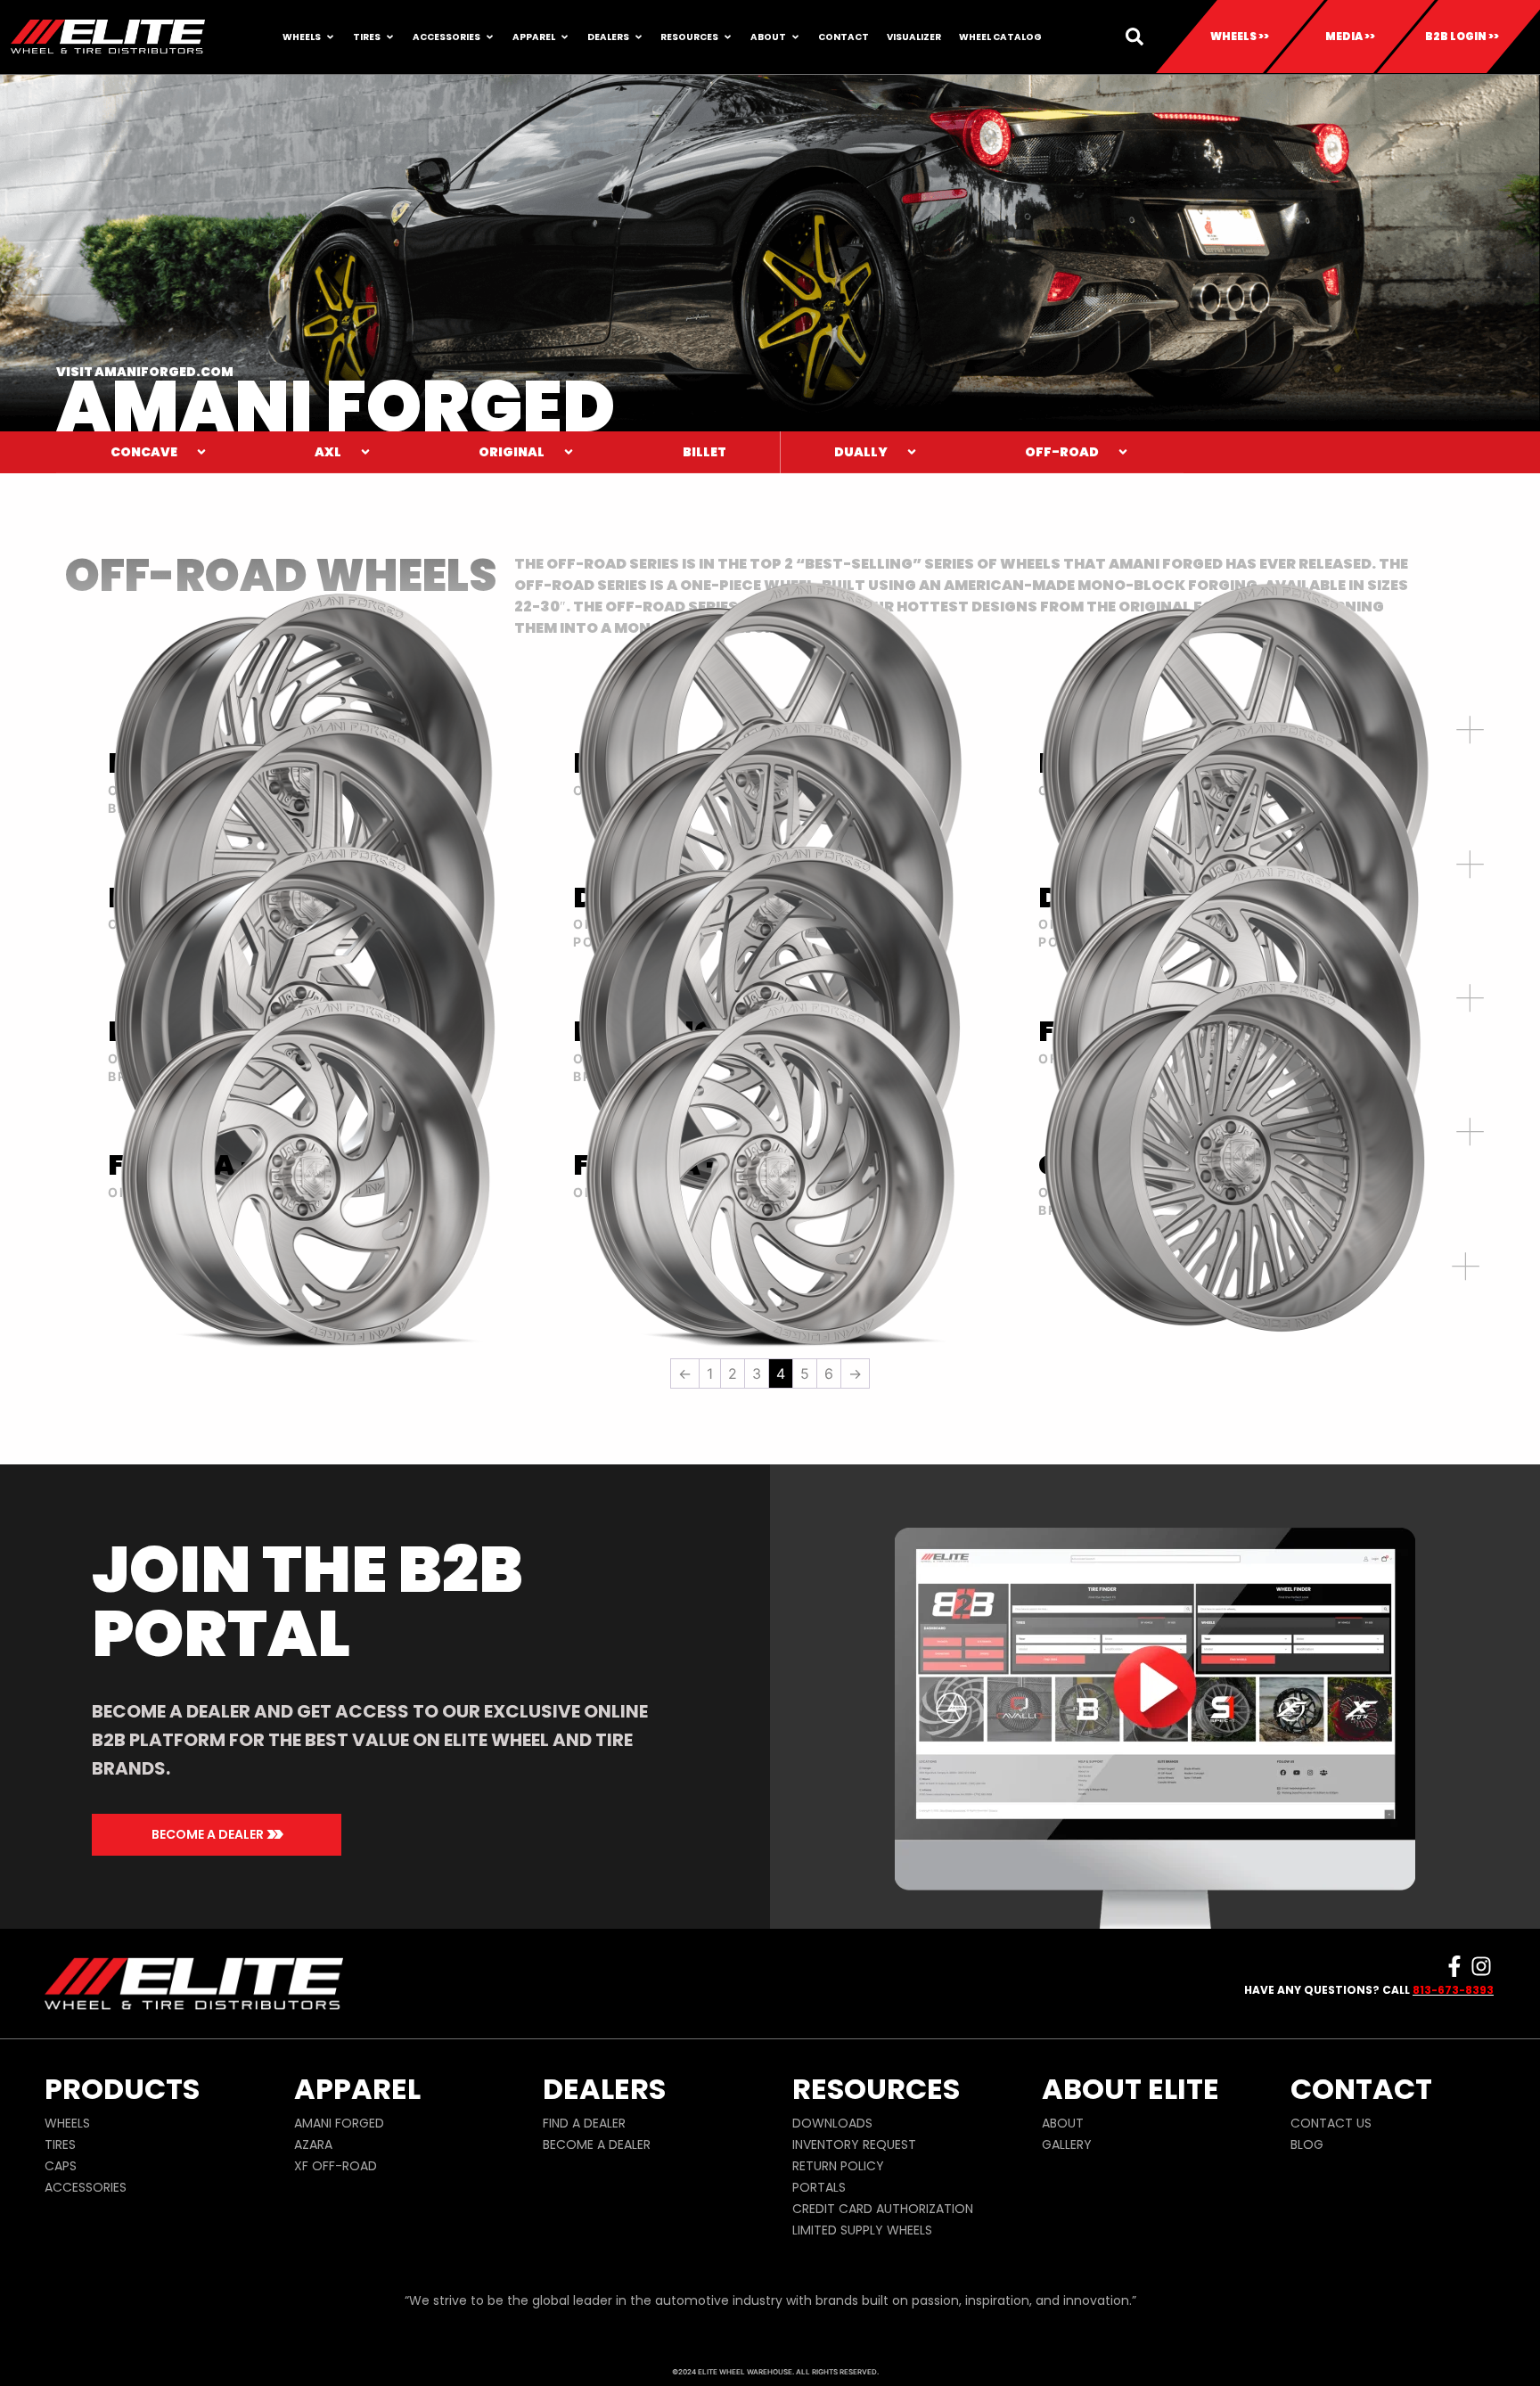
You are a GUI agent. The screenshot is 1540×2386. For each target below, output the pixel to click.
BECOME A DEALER (597, 2144)
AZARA (313, 2144)
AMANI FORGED (339, 2123)
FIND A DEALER (584, 2123)
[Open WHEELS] (330, 37)
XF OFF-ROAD (336, 2166)
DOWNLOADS (832, 2123)
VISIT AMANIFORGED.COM (145, 372)
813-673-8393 (1453, 1990)
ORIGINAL (512, 452)
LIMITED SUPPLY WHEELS (862, 2230)
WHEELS (67, 2123)
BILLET (704, 452)
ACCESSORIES (86, 2187)
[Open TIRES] (390, 37)
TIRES (60, 2144)
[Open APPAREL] (565, 37)
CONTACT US (1331, 2123)
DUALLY (861, 452)
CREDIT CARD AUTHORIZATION (883, 2209)
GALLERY (1067, 2144)
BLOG (1307, 2144)
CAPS (61, 2166)
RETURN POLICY (838, 2166)
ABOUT (1063, 2123)
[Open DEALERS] (639, 37)
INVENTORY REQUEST (854, 2144)
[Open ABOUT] (795, 37)
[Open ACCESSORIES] (490, 37)
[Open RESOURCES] (728, 37)
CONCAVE (144, 452)
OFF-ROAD (1062, 452)
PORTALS (819, 2187)
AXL (328, 452)
